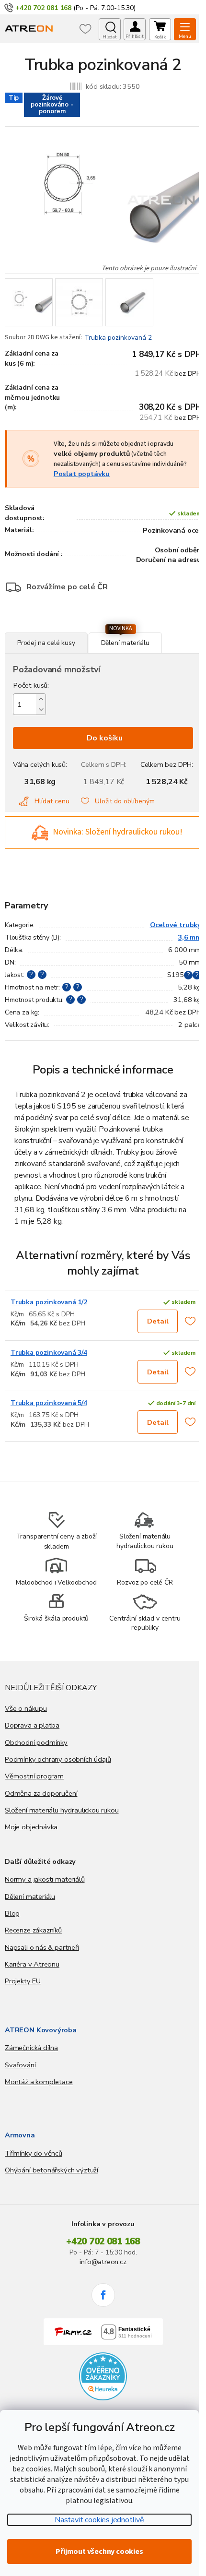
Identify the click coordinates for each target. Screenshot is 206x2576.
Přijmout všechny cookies (99, 2552)
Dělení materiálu (30, 1896)
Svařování (20, 2065)
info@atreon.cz (103, 2262)
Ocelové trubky (176, 925)
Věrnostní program (34, 1776)
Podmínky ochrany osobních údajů (58, 1759)
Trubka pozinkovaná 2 (118, 338)
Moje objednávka (31, 1827)
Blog (12, 1913)
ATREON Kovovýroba (41, 2030)
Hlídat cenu (52, 801)
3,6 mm (189, 937)
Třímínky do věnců (34, 2153)
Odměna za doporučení (41, 1793)
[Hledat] (110, 29)
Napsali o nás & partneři (42, 1947)
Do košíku (105, 738)
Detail (158, 1321)
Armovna (20, 2135)
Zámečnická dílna (31, 2048)
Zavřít (57, 627)
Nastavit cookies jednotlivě (99, 2520)
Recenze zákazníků (33, 1930)
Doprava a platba (32, 1725)
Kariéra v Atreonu (32, 1964)
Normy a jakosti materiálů (45, 1879)
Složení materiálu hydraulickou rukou (62, 1810)
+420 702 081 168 (103, 2242)
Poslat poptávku (82, 474)
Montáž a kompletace (39, 2082)
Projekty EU (23, 1981)
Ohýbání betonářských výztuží (51, 2170)
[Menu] (185, 29)
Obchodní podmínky (36, 1742)
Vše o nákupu (26, 1708)
